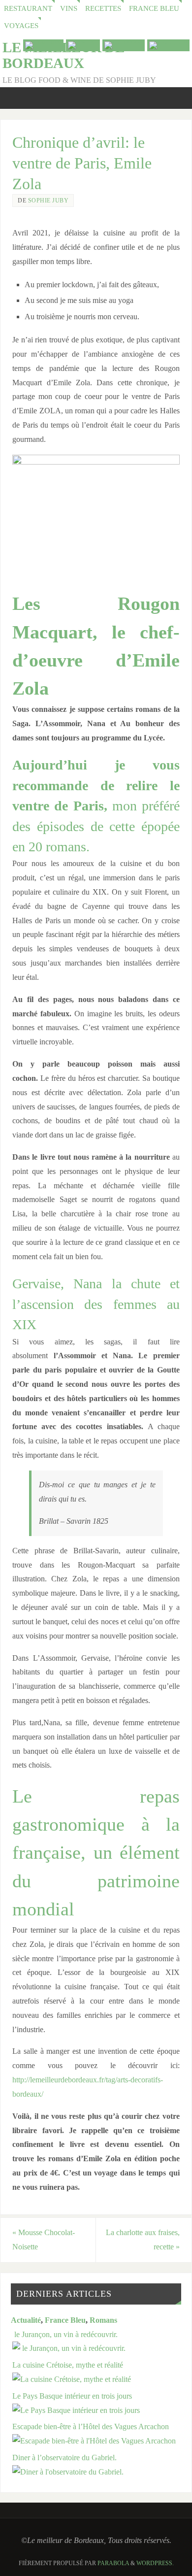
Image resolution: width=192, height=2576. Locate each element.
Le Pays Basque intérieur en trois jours (72, 2396)
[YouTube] (43, 45)
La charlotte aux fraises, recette (143, 2240)
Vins (69, 8)
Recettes (103, 8)
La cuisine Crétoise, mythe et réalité (68, 2365)
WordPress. (155, 2563)
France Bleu (154, 8)
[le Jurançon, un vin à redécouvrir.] (69, 2348)
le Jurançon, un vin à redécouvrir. (65, 2335)
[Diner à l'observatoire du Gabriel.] (68, 2472)
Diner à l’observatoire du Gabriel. (64, 2458)
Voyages (21, 26)
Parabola (113, 2563)
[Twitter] (83, 45)
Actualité (26, 2320)
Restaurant (28, 8)
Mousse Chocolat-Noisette (44, 2240)
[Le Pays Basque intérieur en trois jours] (76, 2410)
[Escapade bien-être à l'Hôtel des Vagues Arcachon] (94, 2441)
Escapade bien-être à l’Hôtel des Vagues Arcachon (91, 2427)
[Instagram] (168, 45)
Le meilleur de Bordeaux (64, 55)
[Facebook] (124, 45)
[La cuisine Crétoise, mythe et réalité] (72, 2379)
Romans (103, 2320)
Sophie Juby (48, 201)
